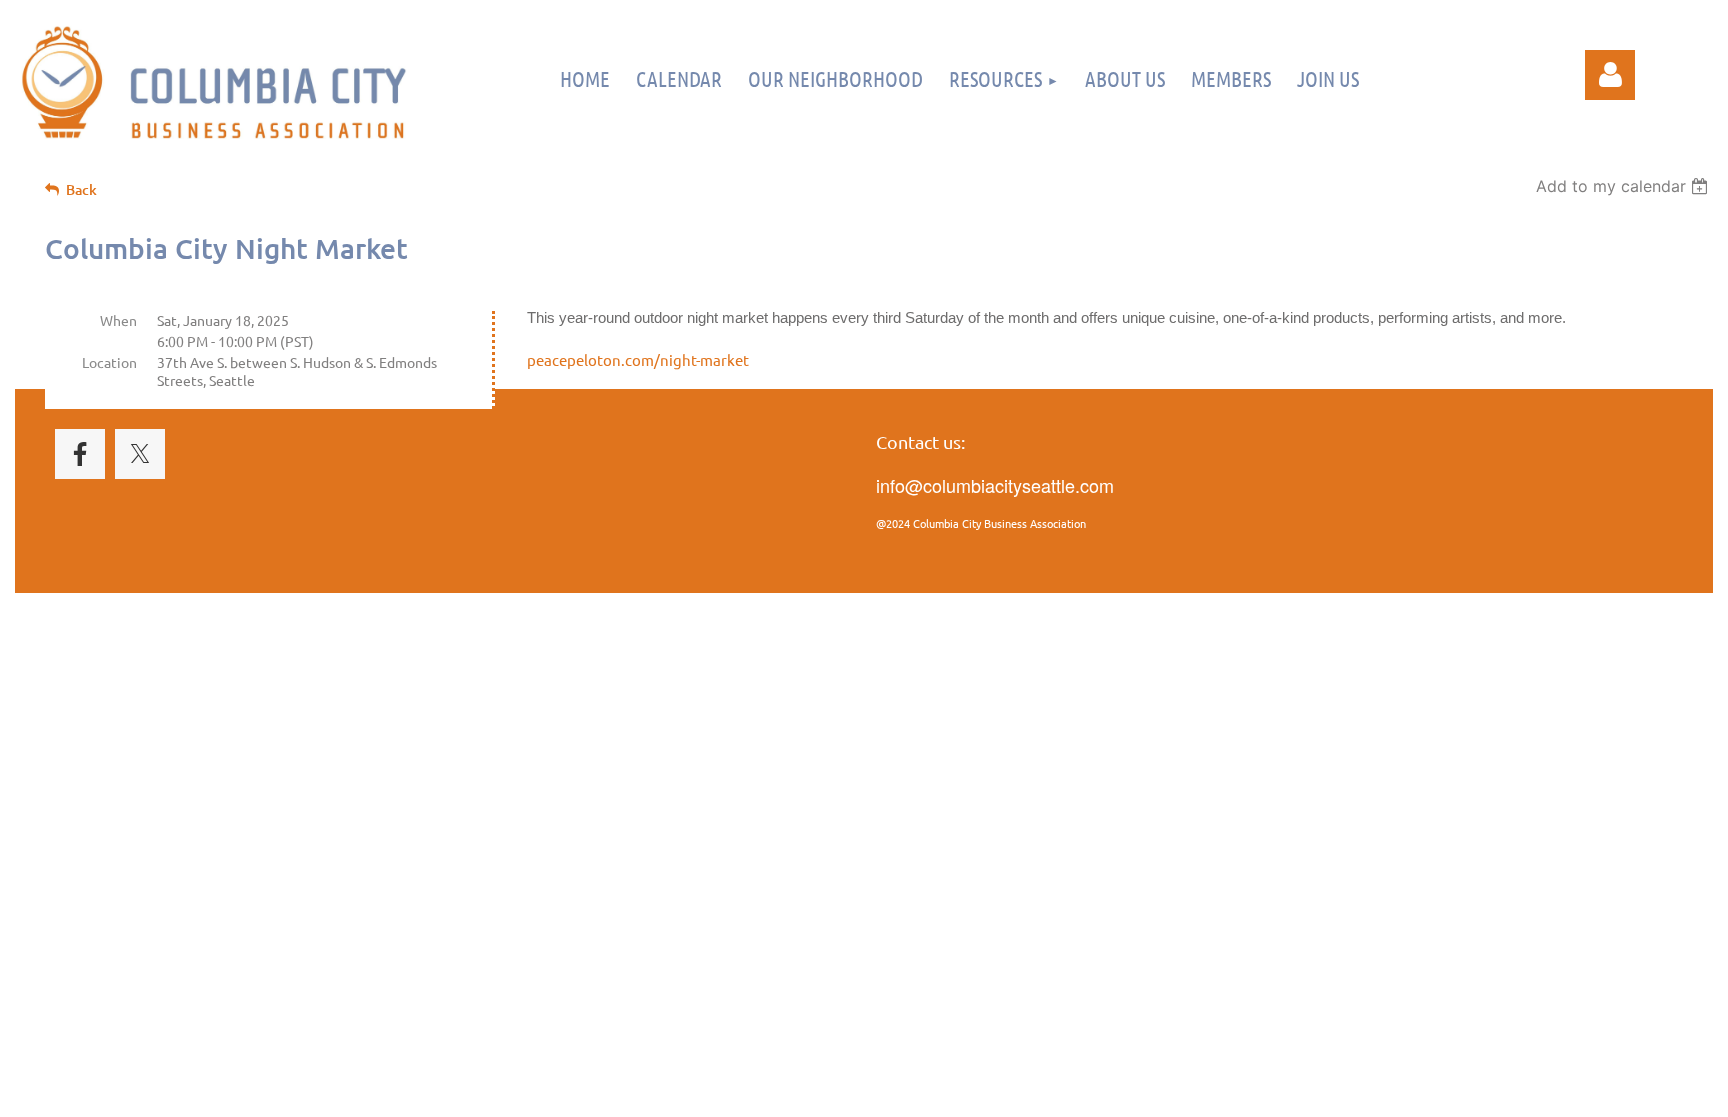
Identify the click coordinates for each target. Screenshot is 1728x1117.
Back (81, 189)
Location (109, 362)
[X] (140, 454)
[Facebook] (80, 454)
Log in (1610, 75)
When (118, 320)
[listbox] (1624, 186)
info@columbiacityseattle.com (995, 485)
